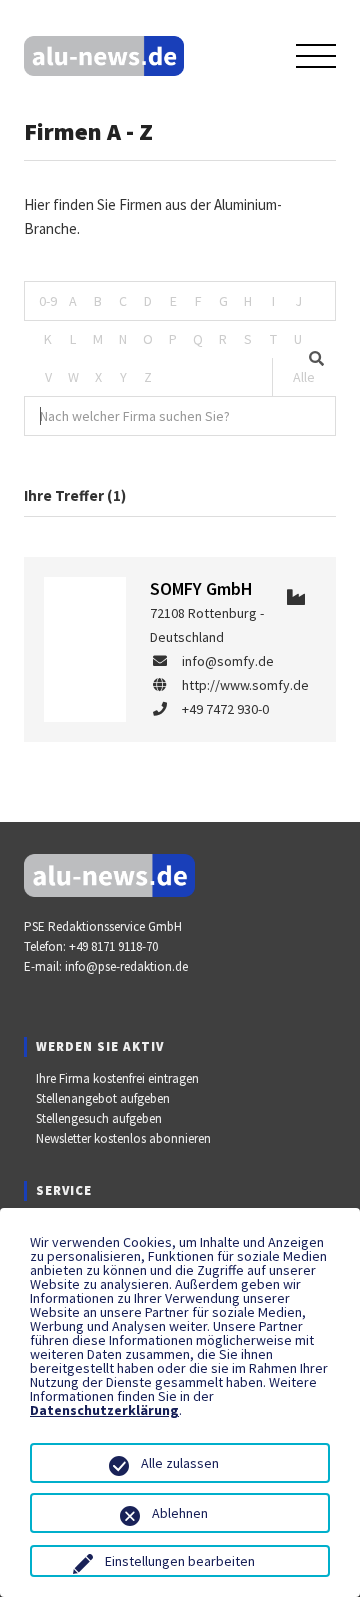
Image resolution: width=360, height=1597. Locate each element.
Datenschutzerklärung (104, 1410)
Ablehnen (180, 1513)
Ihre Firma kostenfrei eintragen (117, 1078)
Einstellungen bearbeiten (180, 1561)
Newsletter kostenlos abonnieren (123, 1138)
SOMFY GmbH (201, 588)
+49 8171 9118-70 (113, 946)
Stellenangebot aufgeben (103, 1098)
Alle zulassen (180, 1463)
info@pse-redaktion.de (126, 966)
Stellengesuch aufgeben (99, 1118)
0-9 (48, 301)
